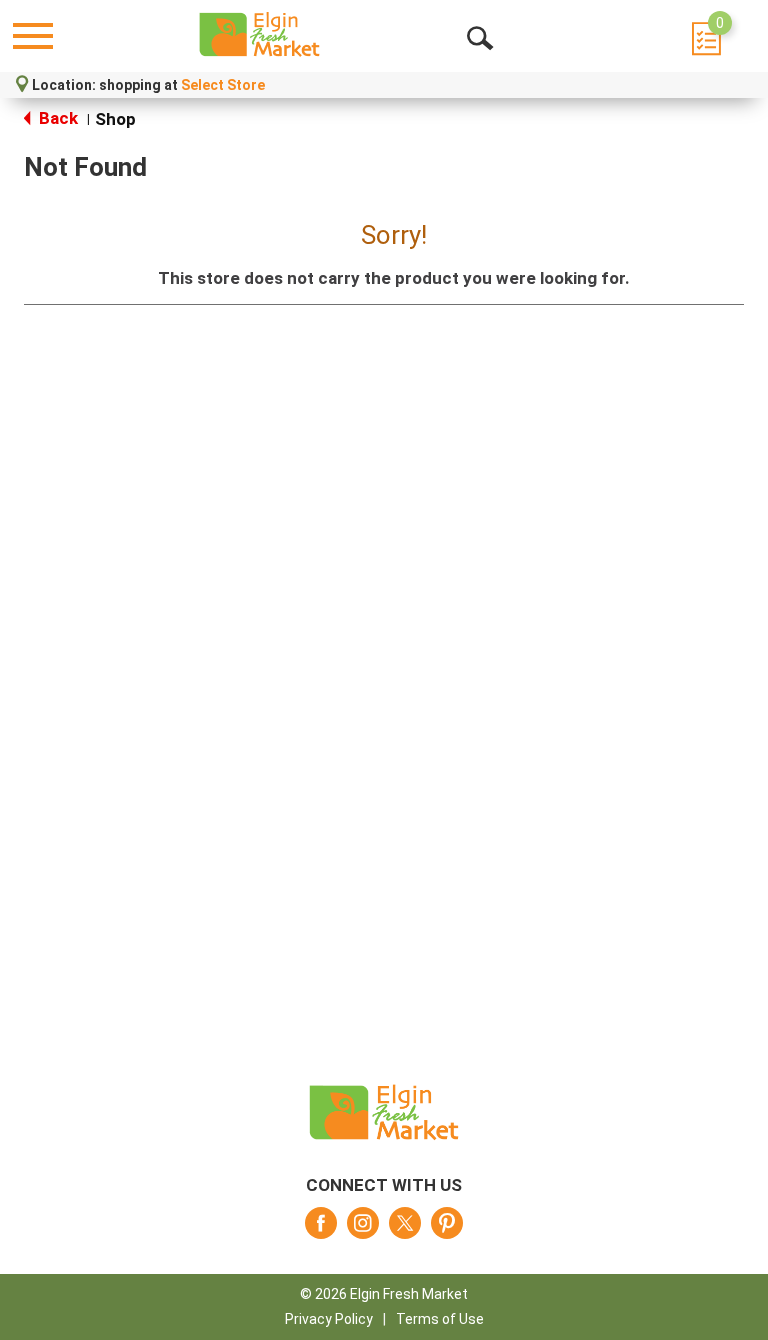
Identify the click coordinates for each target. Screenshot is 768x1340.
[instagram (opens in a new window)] (363, 1229)
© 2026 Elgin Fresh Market (384, 1294)
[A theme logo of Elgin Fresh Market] (259, 35)
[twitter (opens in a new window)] (405, 1229)
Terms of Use (440, 1319)
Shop (115, 119)
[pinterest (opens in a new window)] (447, 1229)
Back (56, 118)
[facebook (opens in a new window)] (321, 1229)
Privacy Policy (329, 1319)
